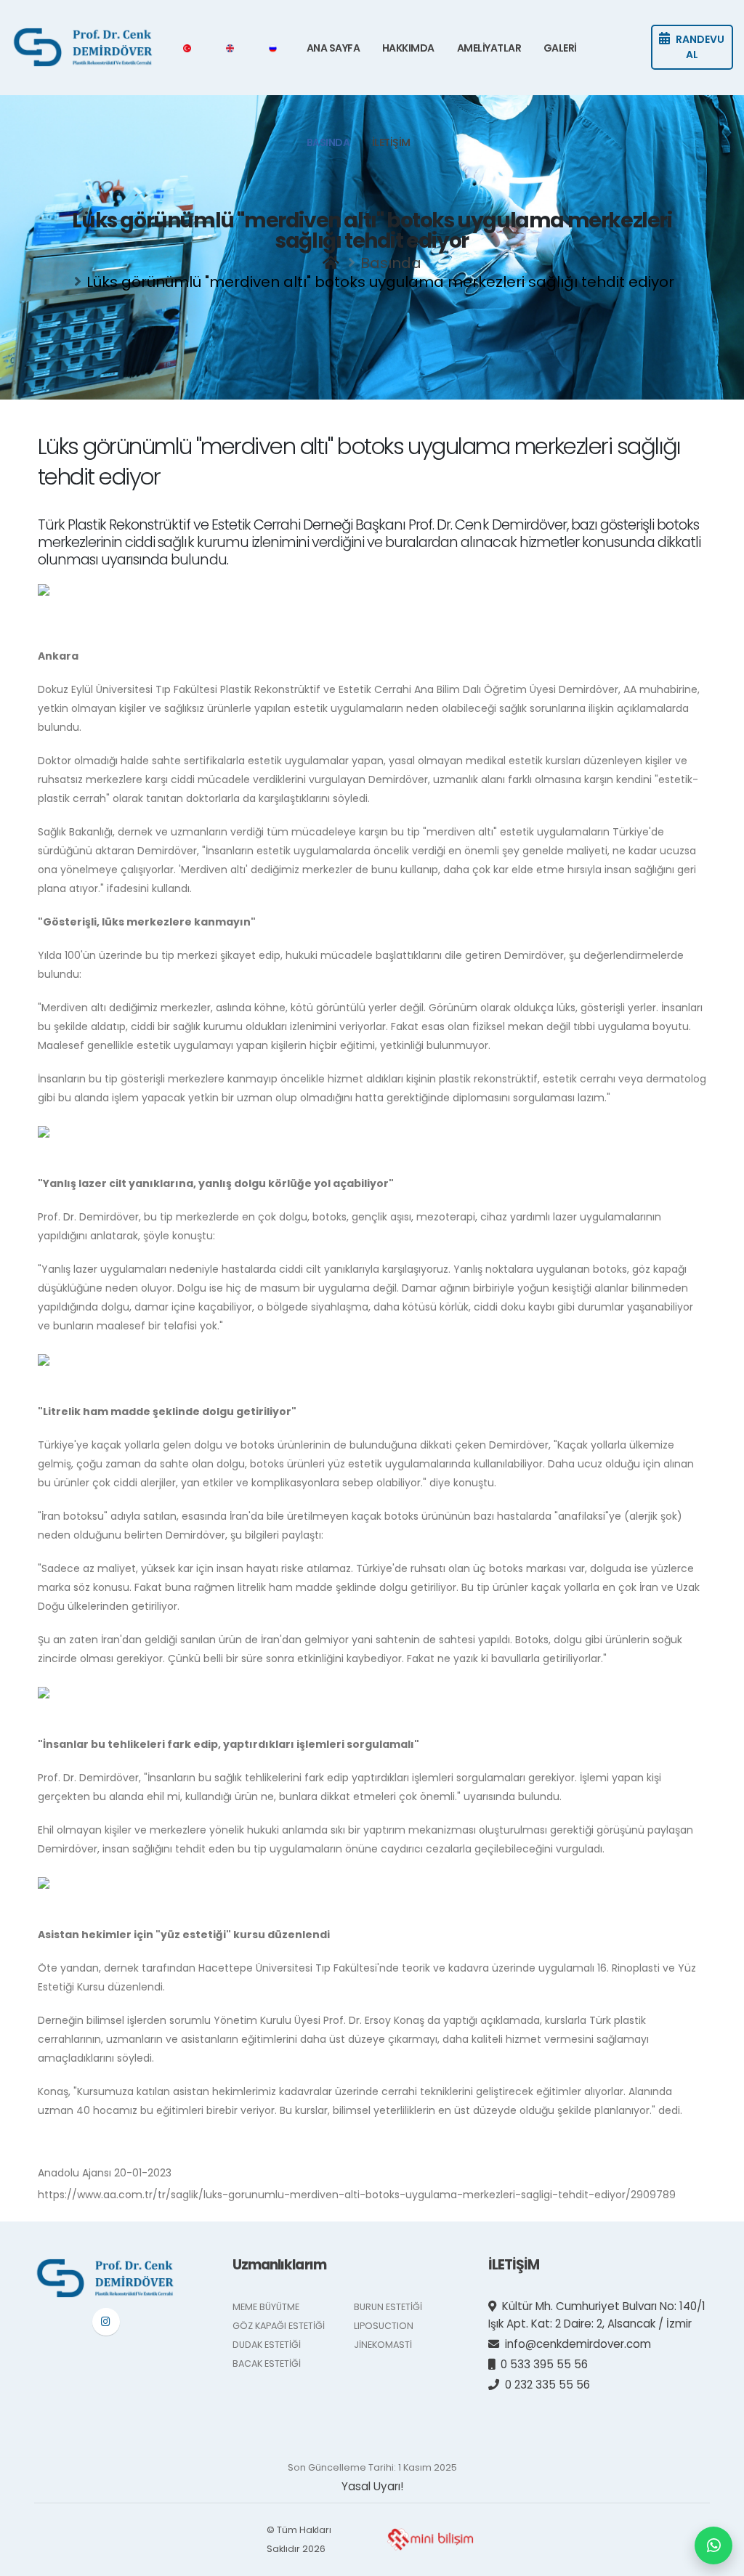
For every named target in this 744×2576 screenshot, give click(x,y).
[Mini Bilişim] (430, 2539)
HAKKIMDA (408, 48)
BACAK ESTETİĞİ (267, 2364)
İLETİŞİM (391, 142)
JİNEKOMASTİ (383, 2345)
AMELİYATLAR (489, 48)
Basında (391, 263)
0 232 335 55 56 (547, 2385)
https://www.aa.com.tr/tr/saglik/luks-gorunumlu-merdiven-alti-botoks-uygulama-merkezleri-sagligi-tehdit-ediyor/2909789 (357, 2195)
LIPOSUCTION (384, 2326)
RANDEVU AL (700, 47)
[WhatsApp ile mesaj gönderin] (713, 2545)
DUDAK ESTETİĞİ (267, 2345)
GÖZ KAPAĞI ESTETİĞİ (279, 2326)
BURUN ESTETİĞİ (388, 2307)
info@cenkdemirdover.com (578, 2344)
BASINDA (328, 142)
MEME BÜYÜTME (266, 2307)
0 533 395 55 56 (544, 2364)
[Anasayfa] (331, 263)
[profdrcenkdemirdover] (106, 2322)
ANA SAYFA (333, 48)
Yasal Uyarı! (372, 2486)
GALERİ (560, 48)
